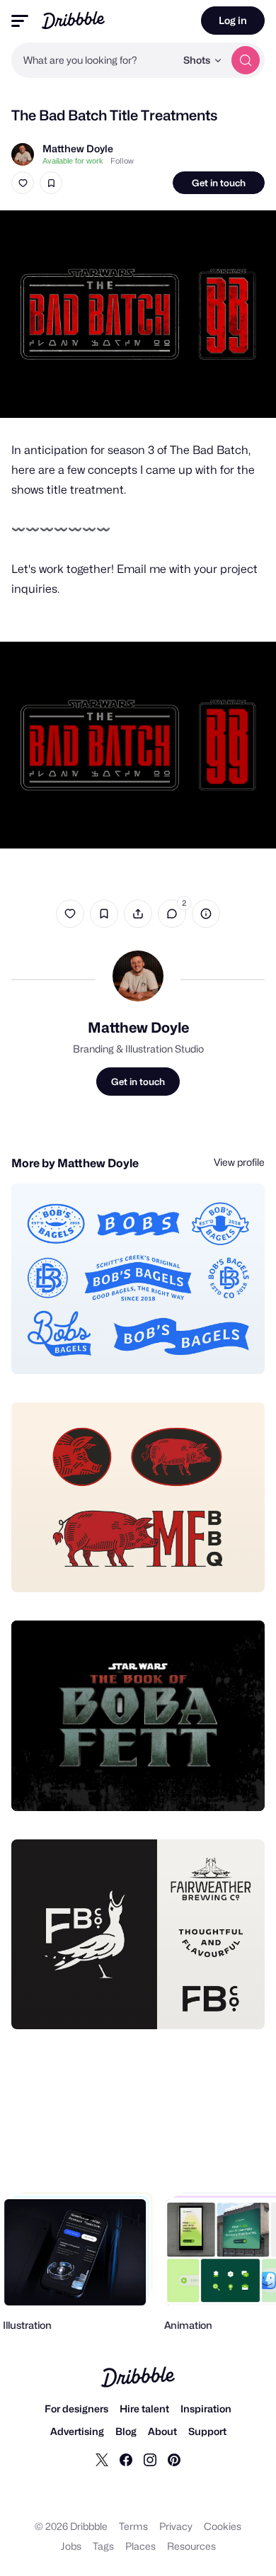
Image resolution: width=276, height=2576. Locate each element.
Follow (122, 161)
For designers (76, 2408)
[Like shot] (23, 183)
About (162, 2431)
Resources (191, 2546)
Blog (126, 2431)
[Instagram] (150, 2459)
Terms (133, 2526)
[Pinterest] (174, 2459)
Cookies (223, 2526)
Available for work (73, 161)
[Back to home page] (73, 20)
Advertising (77, 2431)
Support (207, 2431)
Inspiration (206, 2408)
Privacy (176, 2526)
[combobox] (93, 60)
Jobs (71, 2546)
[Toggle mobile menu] (20, 21)
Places (140, 2546)
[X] (102, 2459)
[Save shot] (51, 183)
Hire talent (144, 2408)
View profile (239, 1162)
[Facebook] (126, 2459)
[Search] (246, 60)
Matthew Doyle (78, 148)
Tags (103, 2546)
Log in (233, 20)
